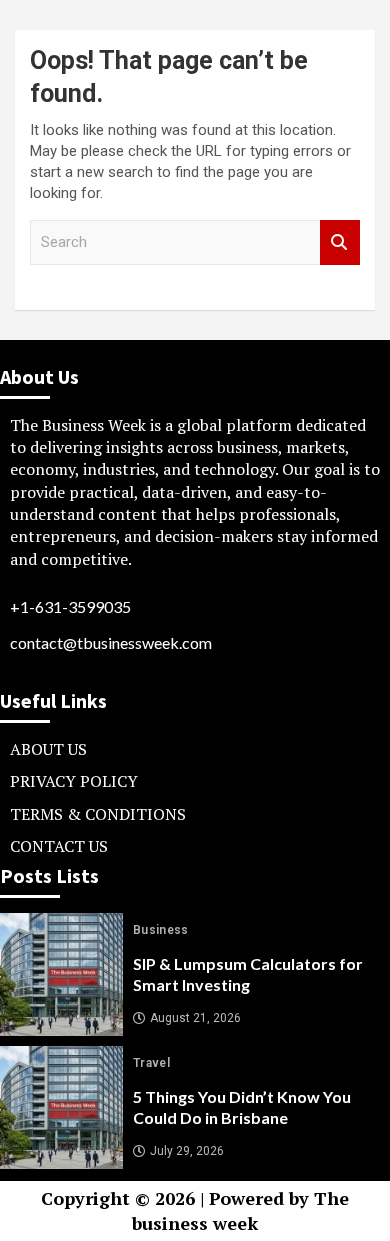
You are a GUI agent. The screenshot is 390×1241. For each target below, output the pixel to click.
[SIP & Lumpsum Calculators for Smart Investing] (61, 974)
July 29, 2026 (187, 1151)
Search (340, 242)
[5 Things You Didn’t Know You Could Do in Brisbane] (61, 1107)
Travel (151, 1063)
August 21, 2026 (195, 1018)
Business (161, 930)
